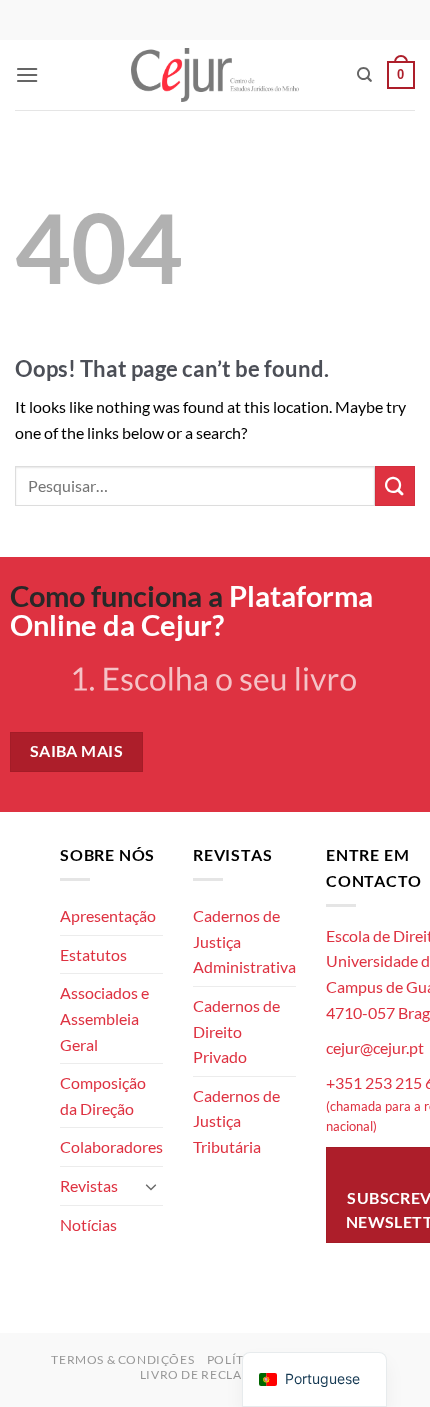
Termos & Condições (122, 1359)
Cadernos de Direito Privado (236, 1031)
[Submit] (395, 485)
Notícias (88, 1224)
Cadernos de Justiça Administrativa (244, 941)
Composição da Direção (103, 1095)
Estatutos (93, 954)
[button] (27, 74)
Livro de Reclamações (217, 1374)
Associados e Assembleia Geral (104, 1018)
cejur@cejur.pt (375, 1047)
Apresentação (108, 915)
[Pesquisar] (364, 75)
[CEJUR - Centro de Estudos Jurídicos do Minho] (215, 74)
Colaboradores (111, 1146)
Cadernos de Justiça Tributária (236, 1121)
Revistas (89, 1185)
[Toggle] (151, 1186)
